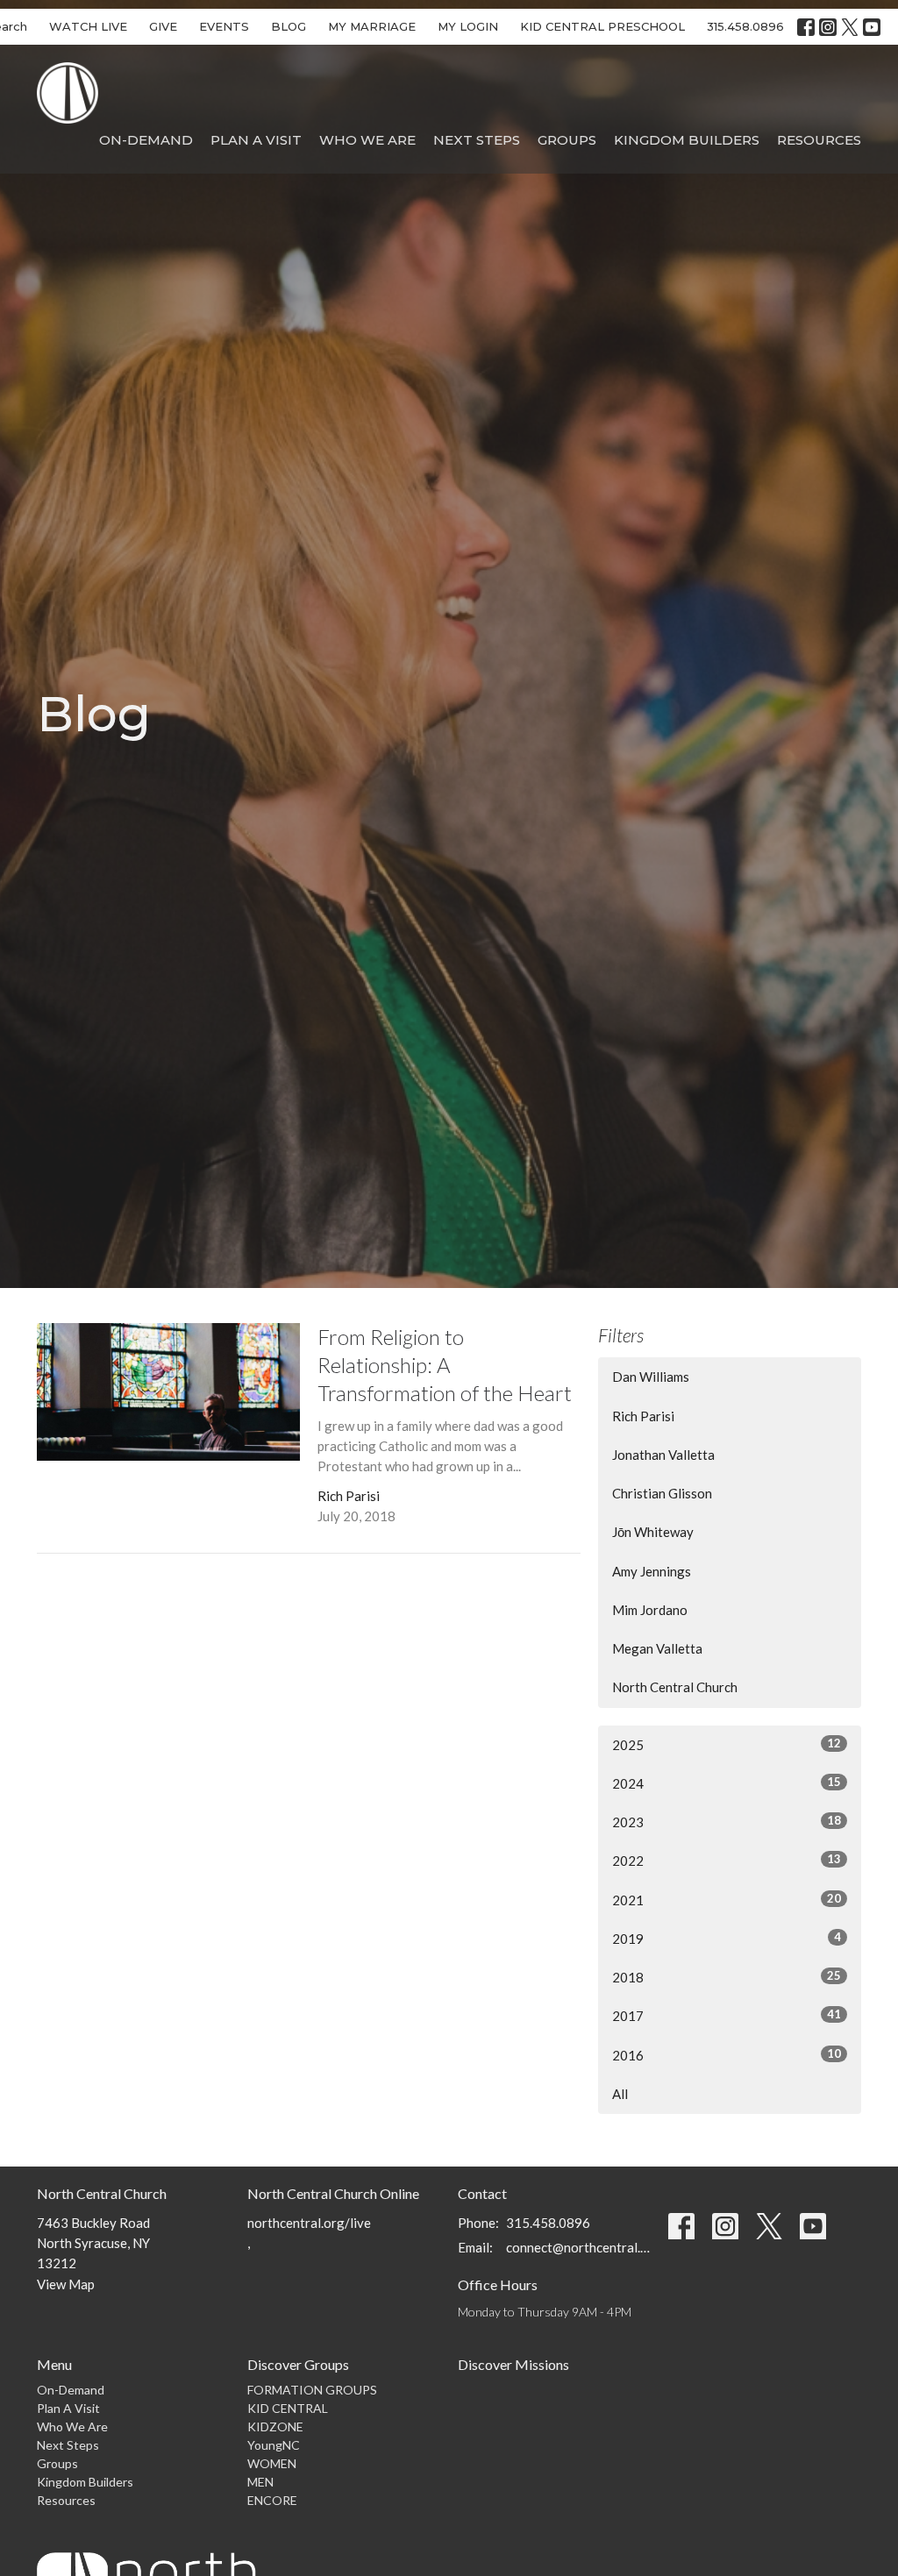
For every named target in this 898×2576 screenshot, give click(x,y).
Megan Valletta (657, 1648)
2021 (727, 1900)
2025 (727, 1744)
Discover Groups (298, 2364)
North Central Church (675, 1687)
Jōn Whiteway (653, 1532)
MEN (260, 2482)
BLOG (289, 26)
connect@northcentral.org (578, 2247)
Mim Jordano (650, 1610)
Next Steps (477, 140)
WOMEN (272, 2463)
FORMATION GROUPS (312, 2390)
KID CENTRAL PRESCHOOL (602, 26)
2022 (727, 1860)
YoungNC (274, 2445)
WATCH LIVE (88, 26)
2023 (727, 1822)
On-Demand (146, 140)
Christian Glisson (662, 1493)
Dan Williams (651, 1377)
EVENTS (224, 26)
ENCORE (272, 2500)
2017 (727, 2015)
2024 (727, 1783)
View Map (66, 2284)
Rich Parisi (643, 1416)
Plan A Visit (256, 140)
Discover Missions (513, 2364)
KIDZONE (275, 2427)
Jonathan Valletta (663, 1455)
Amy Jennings (652, 1571)
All (620, 2094)
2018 (727, 1977)
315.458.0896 (745, 26)
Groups (567, 140)
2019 (727, 1938)
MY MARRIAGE (372, 26)
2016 (727, 2055)
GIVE (163, 26)
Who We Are (367, 140)
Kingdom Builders (687, 140)
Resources (819, 140)
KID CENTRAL (288, 2408)
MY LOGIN (468, 26)
